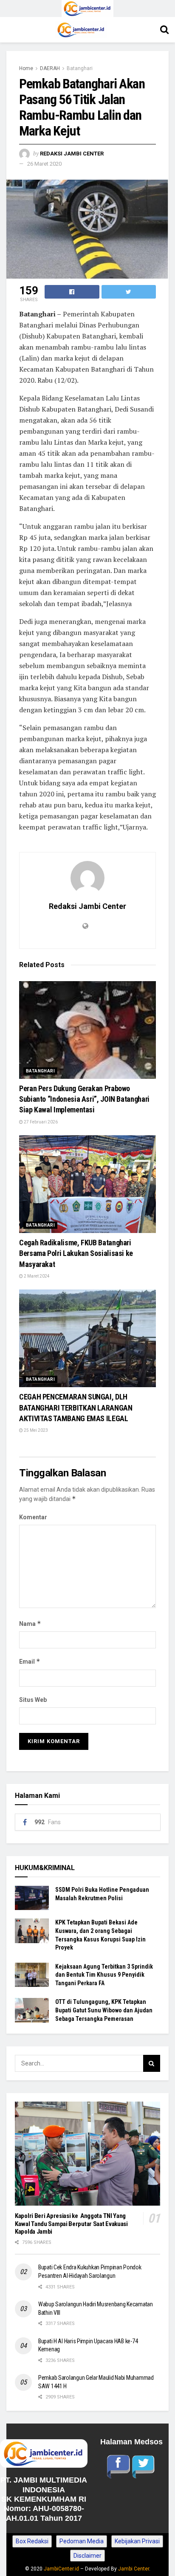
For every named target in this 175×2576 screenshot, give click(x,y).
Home (26, 68)
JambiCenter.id (61, 2569)
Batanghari (80, 68)
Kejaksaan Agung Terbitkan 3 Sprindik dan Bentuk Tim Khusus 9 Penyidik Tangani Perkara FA (104, 1975)
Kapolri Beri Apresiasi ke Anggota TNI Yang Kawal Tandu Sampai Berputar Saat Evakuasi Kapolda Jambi (71, 2224)
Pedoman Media (82, 2541)
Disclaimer (87, 2556)
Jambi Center (134, 2569)
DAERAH (50, 68)
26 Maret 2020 (44, 164)
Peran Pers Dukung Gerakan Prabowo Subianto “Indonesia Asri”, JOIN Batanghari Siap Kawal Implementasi (84, 1099)
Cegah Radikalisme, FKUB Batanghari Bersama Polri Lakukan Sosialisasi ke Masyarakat (76, 1253)
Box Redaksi (32, 2541)
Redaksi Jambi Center (72, 154)
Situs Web (33, 1700)
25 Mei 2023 (35, 1430)
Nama (30, 1624)
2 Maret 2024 (36, 1276)
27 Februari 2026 (40, 1122)
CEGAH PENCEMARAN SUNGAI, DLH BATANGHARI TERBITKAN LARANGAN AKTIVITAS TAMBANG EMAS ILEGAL (76, 1407)
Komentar (33, 1517)
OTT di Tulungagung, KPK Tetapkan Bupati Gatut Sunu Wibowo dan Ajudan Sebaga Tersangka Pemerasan (104, 2010)
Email (30, 1661)
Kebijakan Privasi (137, 2541)
